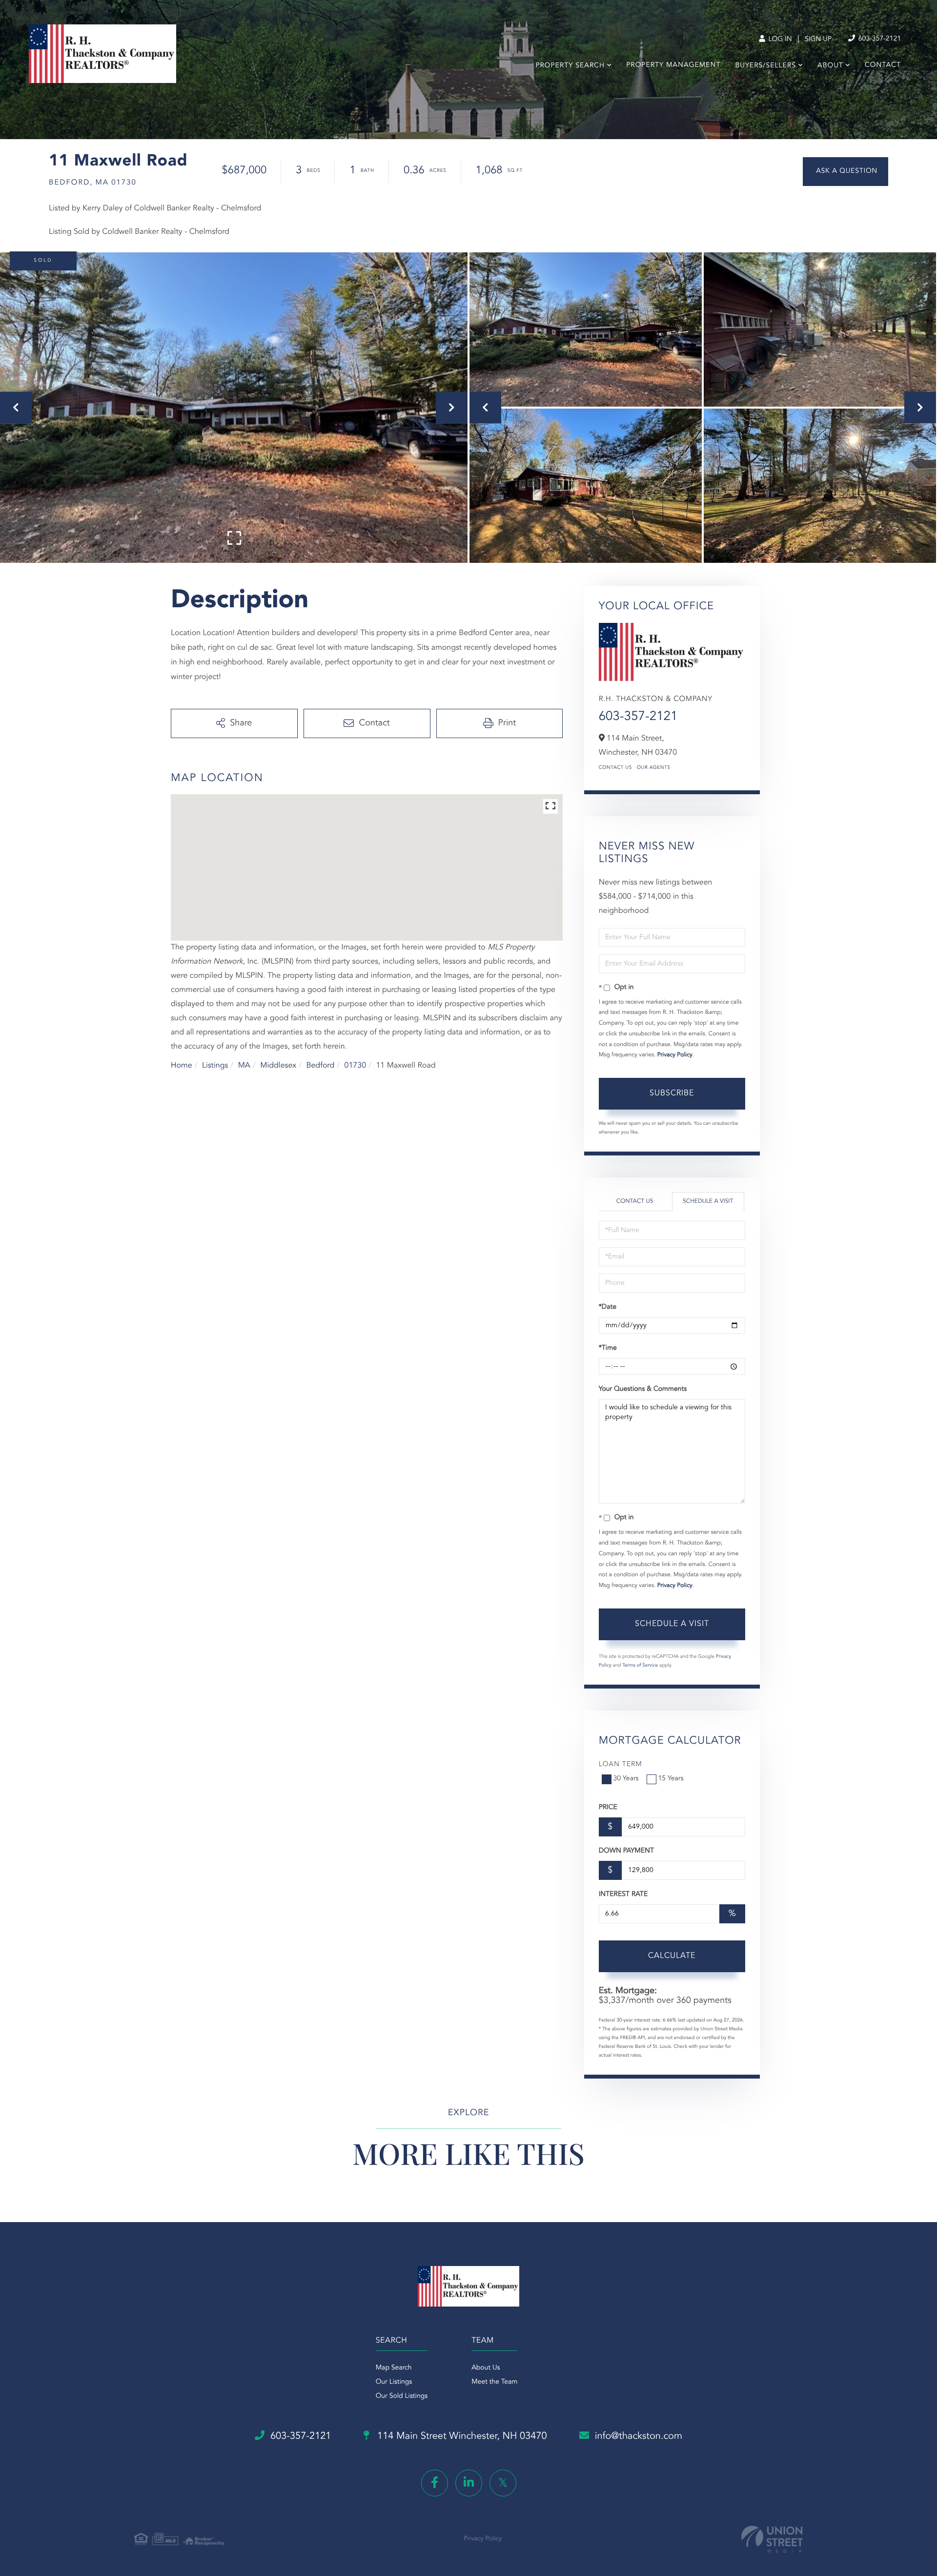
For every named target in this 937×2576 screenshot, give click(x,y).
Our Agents (654, 768)
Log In (779, 40)
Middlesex (278, 1066)
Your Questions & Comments (643, 1389)
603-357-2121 (879, 39)
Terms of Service (640, 1666)
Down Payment (626, 1851)
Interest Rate (623, 1895)
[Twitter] (503, 2483)
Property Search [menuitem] (570, 66)
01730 (355, 1066)
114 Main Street (461, 2436)
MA (244, 1066)
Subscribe (672, 1093)
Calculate (672, 1956)
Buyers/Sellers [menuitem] (765, 66)
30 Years (626, 1779)
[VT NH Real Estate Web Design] (772, 2539)
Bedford (320, 1066)
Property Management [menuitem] (673, 65)
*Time (608, 1348)
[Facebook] (435, 2483)
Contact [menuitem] (883, 65)
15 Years (671, 1779)
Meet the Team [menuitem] (494, 2382)
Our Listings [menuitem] (394, 2382)
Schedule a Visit (708, 1201)
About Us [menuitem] (486, 2368)
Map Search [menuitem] (394, 2368)
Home (182, 1066)
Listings (215, 1066)
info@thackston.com (639, 2436)
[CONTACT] (845, 172)
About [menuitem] (830, 66)
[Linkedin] (469, 2483)
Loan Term (621, 1765)
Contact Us (615, 768)
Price (608, 1808)
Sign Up (818, 40)
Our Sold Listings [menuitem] (402, 2396)
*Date (608, 1307)
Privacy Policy (675, 1055)
